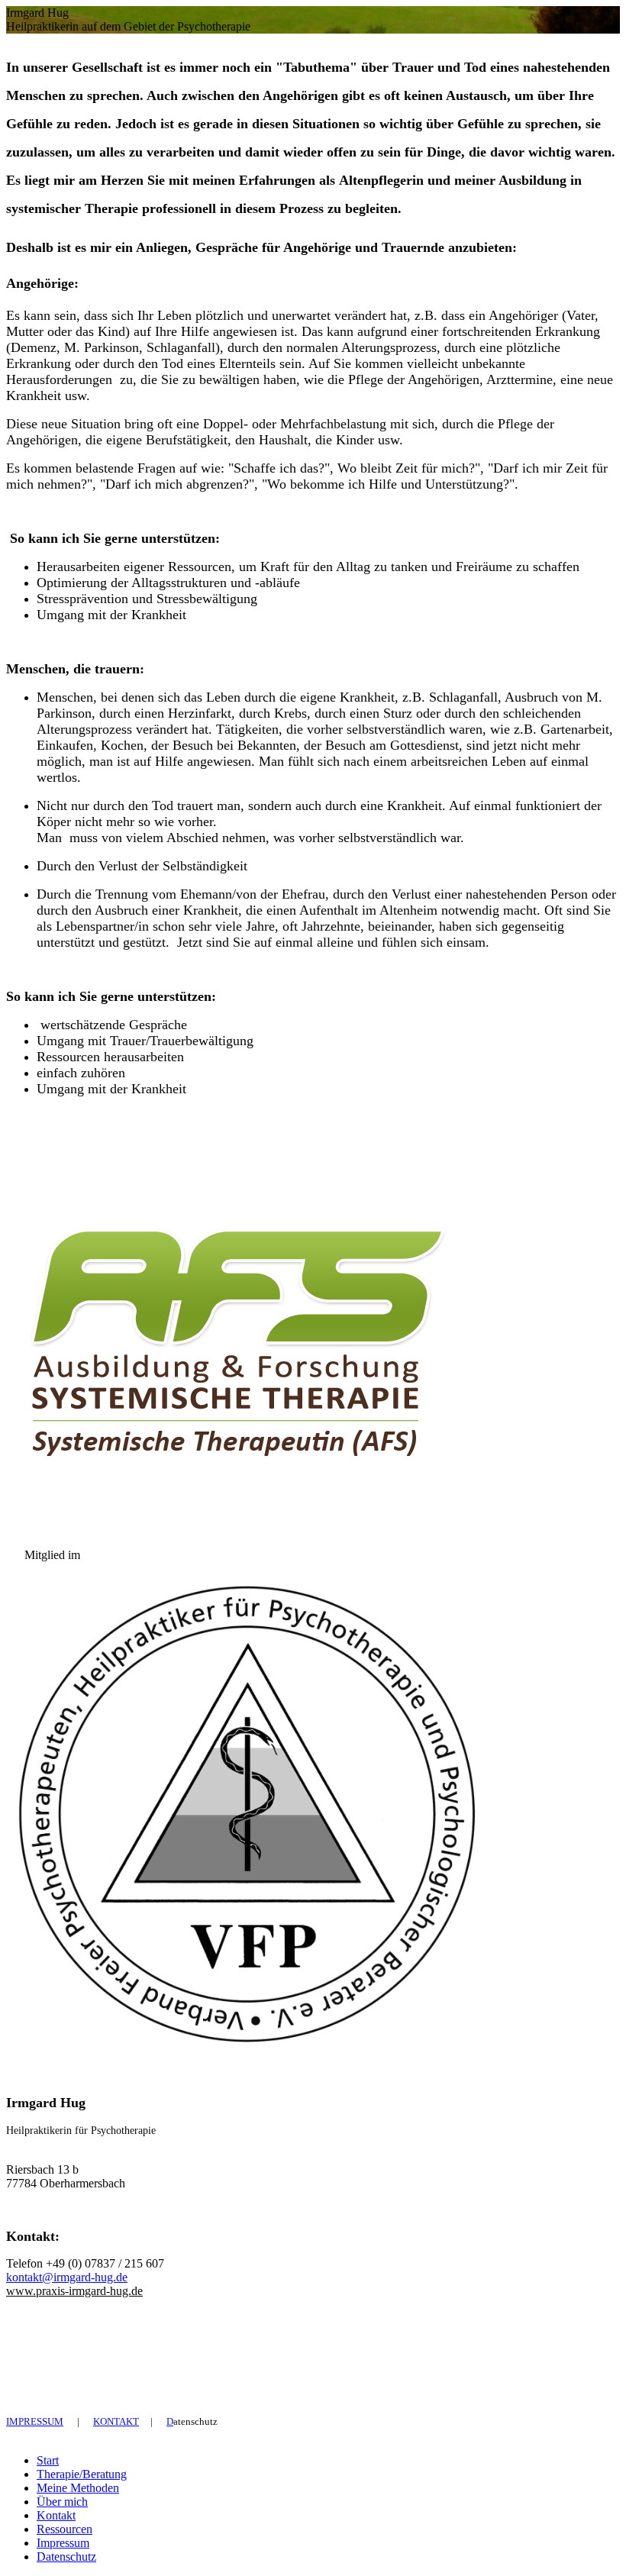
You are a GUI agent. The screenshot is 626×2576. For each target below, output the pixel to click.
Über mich (62, 2502)
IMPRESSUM (35, 2421)
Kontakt (56, 2515)
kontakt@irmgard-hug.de (67, 2277)
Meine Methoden (78, 2488)
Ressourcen (65, 2529)
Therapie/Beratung (82, 2474)
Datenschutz (66, 2557)
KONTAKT (116, 2421)
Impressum (63, 2543)
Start (48, 2460)
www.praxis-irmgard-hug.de (74, 2291)
